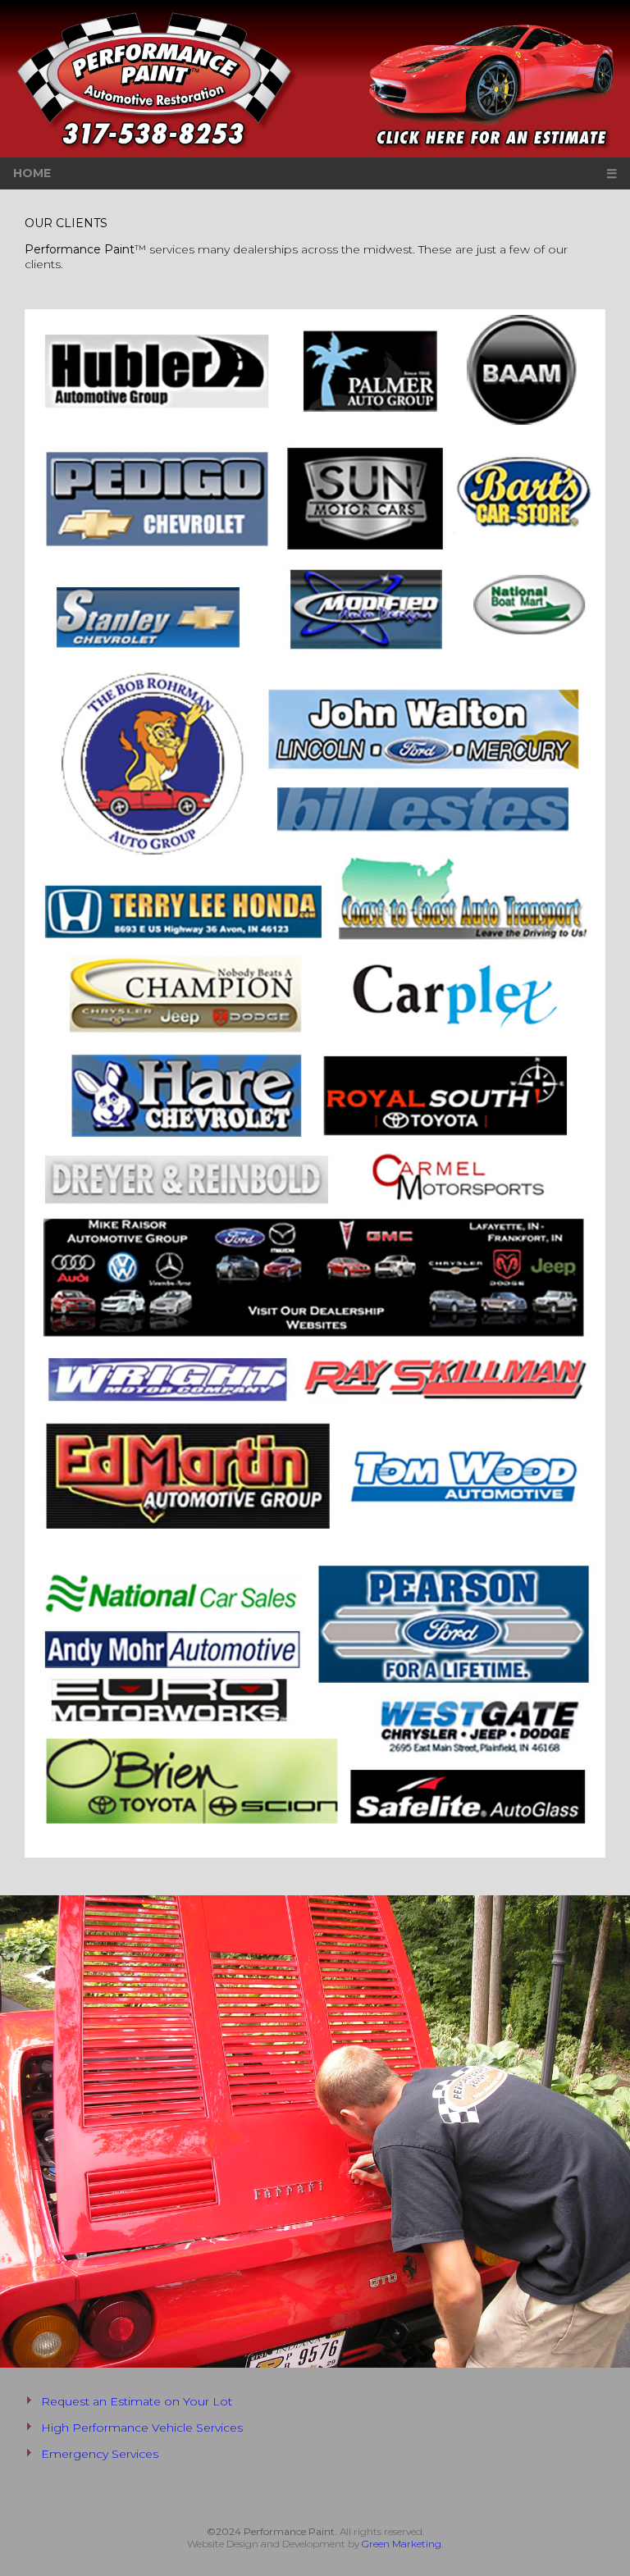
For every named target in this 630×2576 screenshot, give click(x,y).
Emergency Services (100, 2454)
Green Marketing (402, 2544)
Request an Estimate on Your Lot (137, 2401)
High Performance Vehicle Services (142, 2428)
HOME (32, 173)
